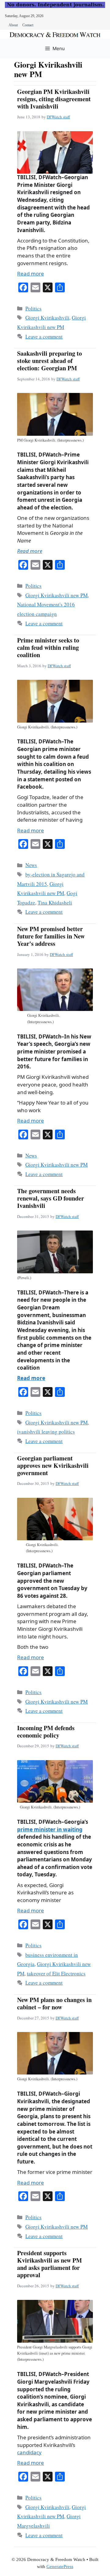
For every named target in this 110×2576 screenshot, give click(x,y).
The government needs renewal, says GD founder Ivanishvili (51, 1198)
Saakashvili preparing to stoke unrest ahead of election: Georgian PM (50, 361)
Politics (33, 308)
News (31, 865)
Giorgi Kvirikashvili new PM (57, 595)
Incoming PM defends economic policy (46, 1732)
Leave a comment (44, 337)
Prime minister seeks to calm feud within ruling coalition (48, 648)
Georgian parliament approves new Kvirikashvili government (53, 1466)
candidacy (29, 2452)
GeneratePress (60, 2567)
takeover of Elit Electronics (56, 1973)
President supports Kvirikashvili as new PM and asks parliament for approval (50, 2264)
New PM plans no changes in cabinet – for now (54, 2003)
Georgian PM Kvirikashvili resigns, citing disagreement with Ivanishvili (54, 99)
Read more (31, 274)
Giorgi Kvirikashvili (47, 318)
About (13, 25)
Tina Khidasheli (55, 903)
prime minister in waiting (50, 1829)
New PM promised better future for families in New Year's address (51, 936)
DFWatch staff (58, 117)
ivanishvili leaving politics (46, 1432)
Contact (28, 25)
